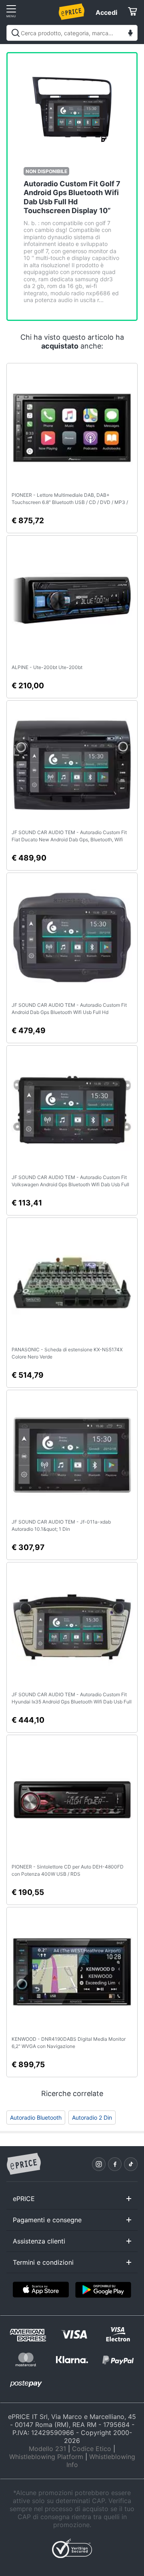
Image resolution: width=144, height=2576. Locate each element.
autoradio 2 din (92, 2117)
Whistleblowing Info (101, 2461)
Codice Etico (92, 2449)
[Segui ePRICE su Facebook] (115, 2164)
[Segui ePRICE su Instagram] (99, 2164)
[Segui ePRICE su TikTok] (131, 2164)
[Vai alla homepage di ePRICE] (24, 2164)
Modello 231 (47, 2449)
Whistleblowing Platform (46, 2457)
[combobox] (72, 33)
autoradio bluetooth (36, 2117)
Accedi (106, 12)
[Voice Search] (130, 34)
